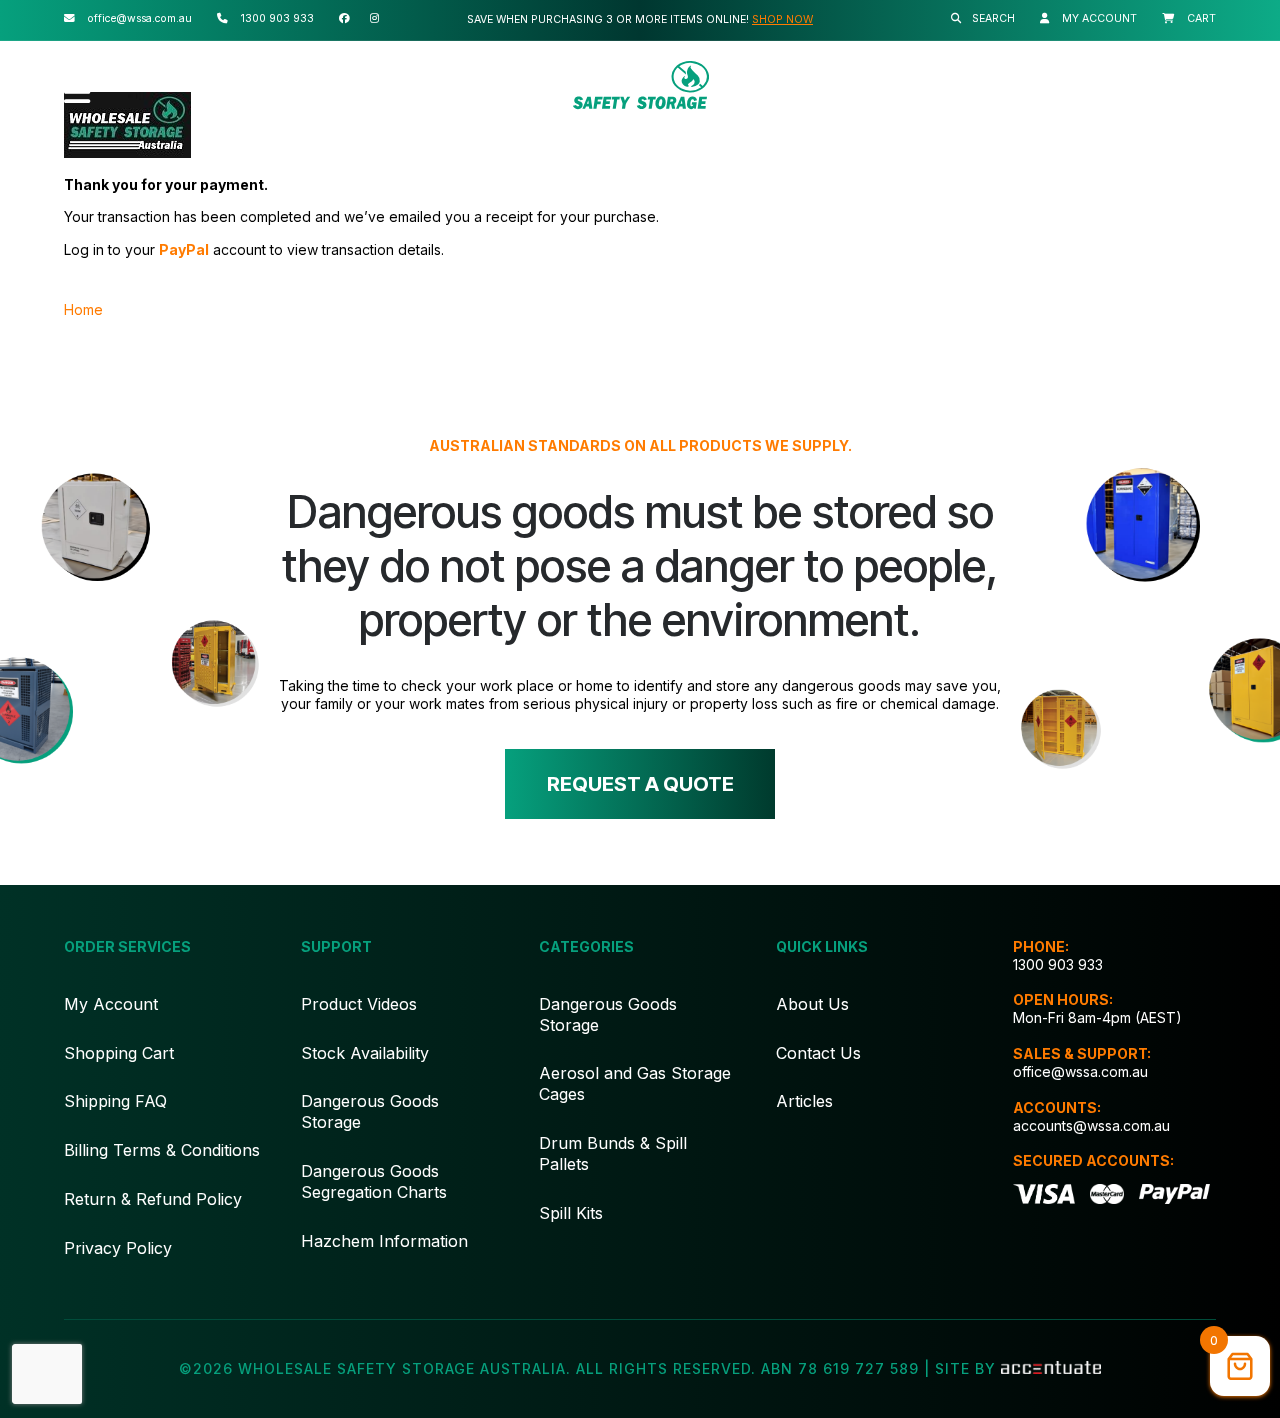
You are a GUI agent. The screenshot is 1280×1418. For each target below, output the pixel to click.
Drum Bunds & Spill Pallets (613, 1153)
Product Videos (359, 1004)
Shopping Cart (119, 1053)
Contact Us (818, 1053)
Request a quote (640, 784)
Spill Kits (571, 1213)
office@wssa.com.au (1080, 1071)
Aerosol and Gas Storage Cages (635, 1083)
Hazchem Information (384, 1241)
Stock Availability (365, 1053)
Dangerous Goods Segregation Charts (374, 1181)
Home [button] (83, 309)
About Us (812, 1004)
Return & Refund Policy (153, 1199)
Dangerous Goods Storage (370, 1111)
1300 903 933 (1058, 964)
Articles (804, 1101)
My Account (111, 1004)
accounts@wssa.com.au (1091, 1125)
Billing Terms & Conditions (162, 1150)
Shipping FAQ (115, 1101)
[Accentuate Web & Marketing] (1051, 1368)
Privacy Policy (118, 1248)
